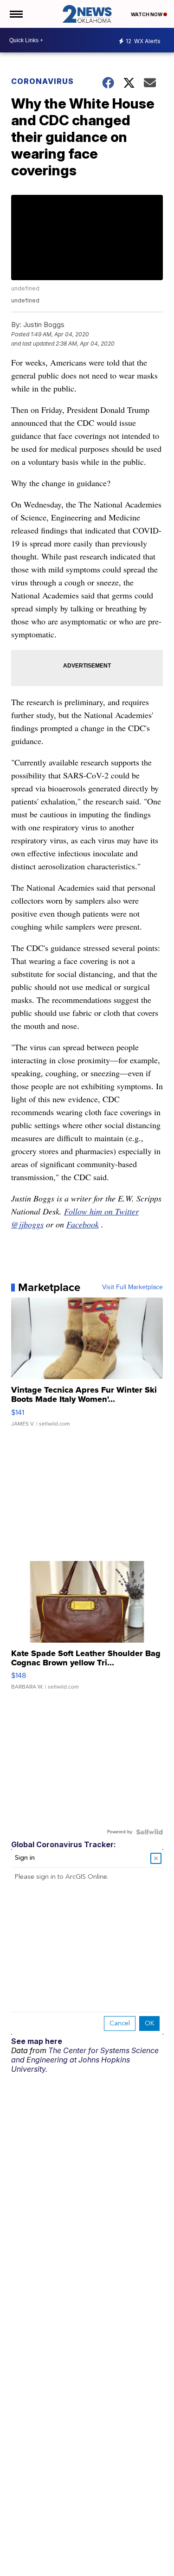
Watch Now (147, 14)
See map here (37, 2041)
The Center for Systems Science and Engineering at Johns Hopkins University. (85, 2060)
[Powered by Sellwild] (149, 1832)
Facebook (83, 1224)
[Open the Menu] (16, 14)
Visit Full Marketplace (132, 1287)
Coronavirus (42, 81)
